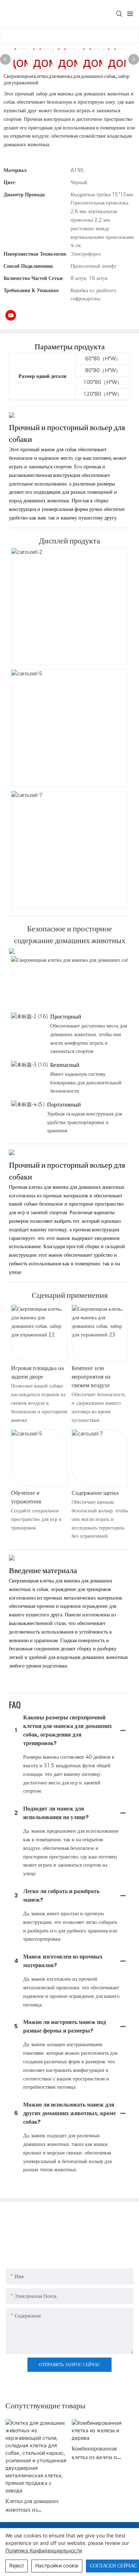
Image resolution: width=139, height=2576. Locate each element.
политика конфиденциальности (44, 2550)
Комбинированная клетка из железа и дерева (94, 2453)
